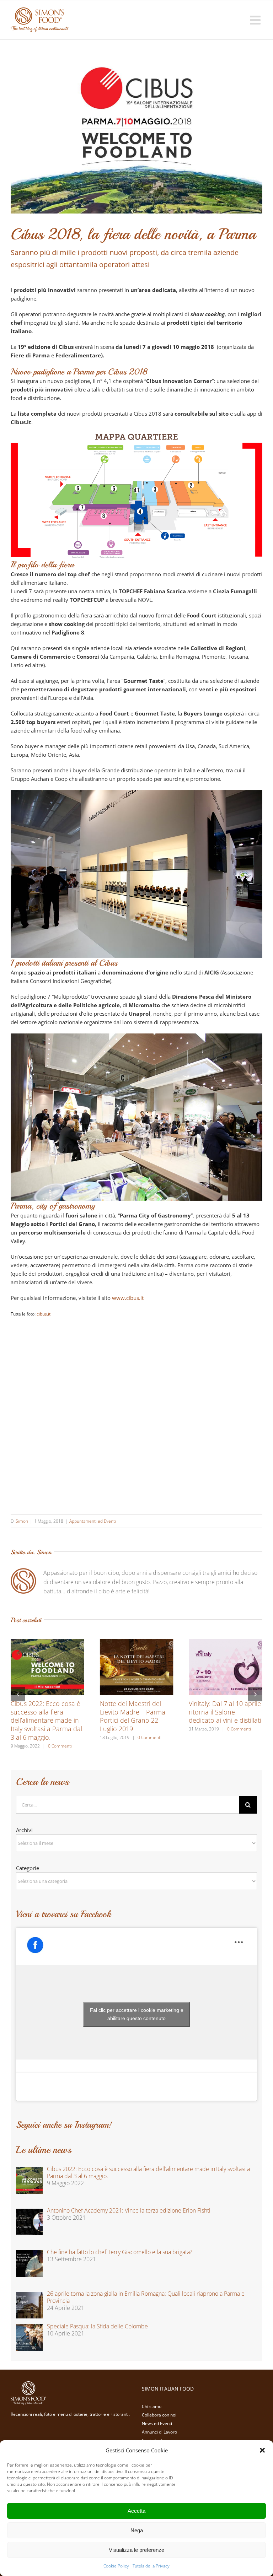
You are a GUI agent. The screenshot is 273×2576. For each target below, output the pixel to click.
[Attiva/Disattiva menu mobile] (256, 20)
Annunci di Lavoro (159, 2432)
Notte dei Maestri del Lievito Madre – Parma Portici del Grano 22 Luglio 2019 (133, 1716)
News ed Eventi (157, 2423)
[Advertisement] (136, 1409)
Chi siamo (152, 2406)
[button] (262, 2450)
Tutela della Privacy (151, 2566)
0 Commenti (60, 1746)
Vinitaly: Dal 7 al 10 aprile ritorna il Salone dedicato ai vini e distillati (225, 1712)
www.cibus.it (128, 1298)
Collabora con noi (159, 2415)
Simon (22, 1521)
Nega (137, 2530)
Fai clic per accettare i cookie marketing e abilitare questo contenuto (137, 2014)
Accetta (136, 2511)
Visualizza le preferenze (136, 2550)
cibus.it (44, 1314)
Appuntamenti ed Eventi (93, 1521)
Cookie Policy (116, 2566)
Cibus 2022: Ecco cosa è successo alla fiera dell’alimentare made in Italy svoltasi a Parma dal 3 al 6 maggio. (46, 1721)
